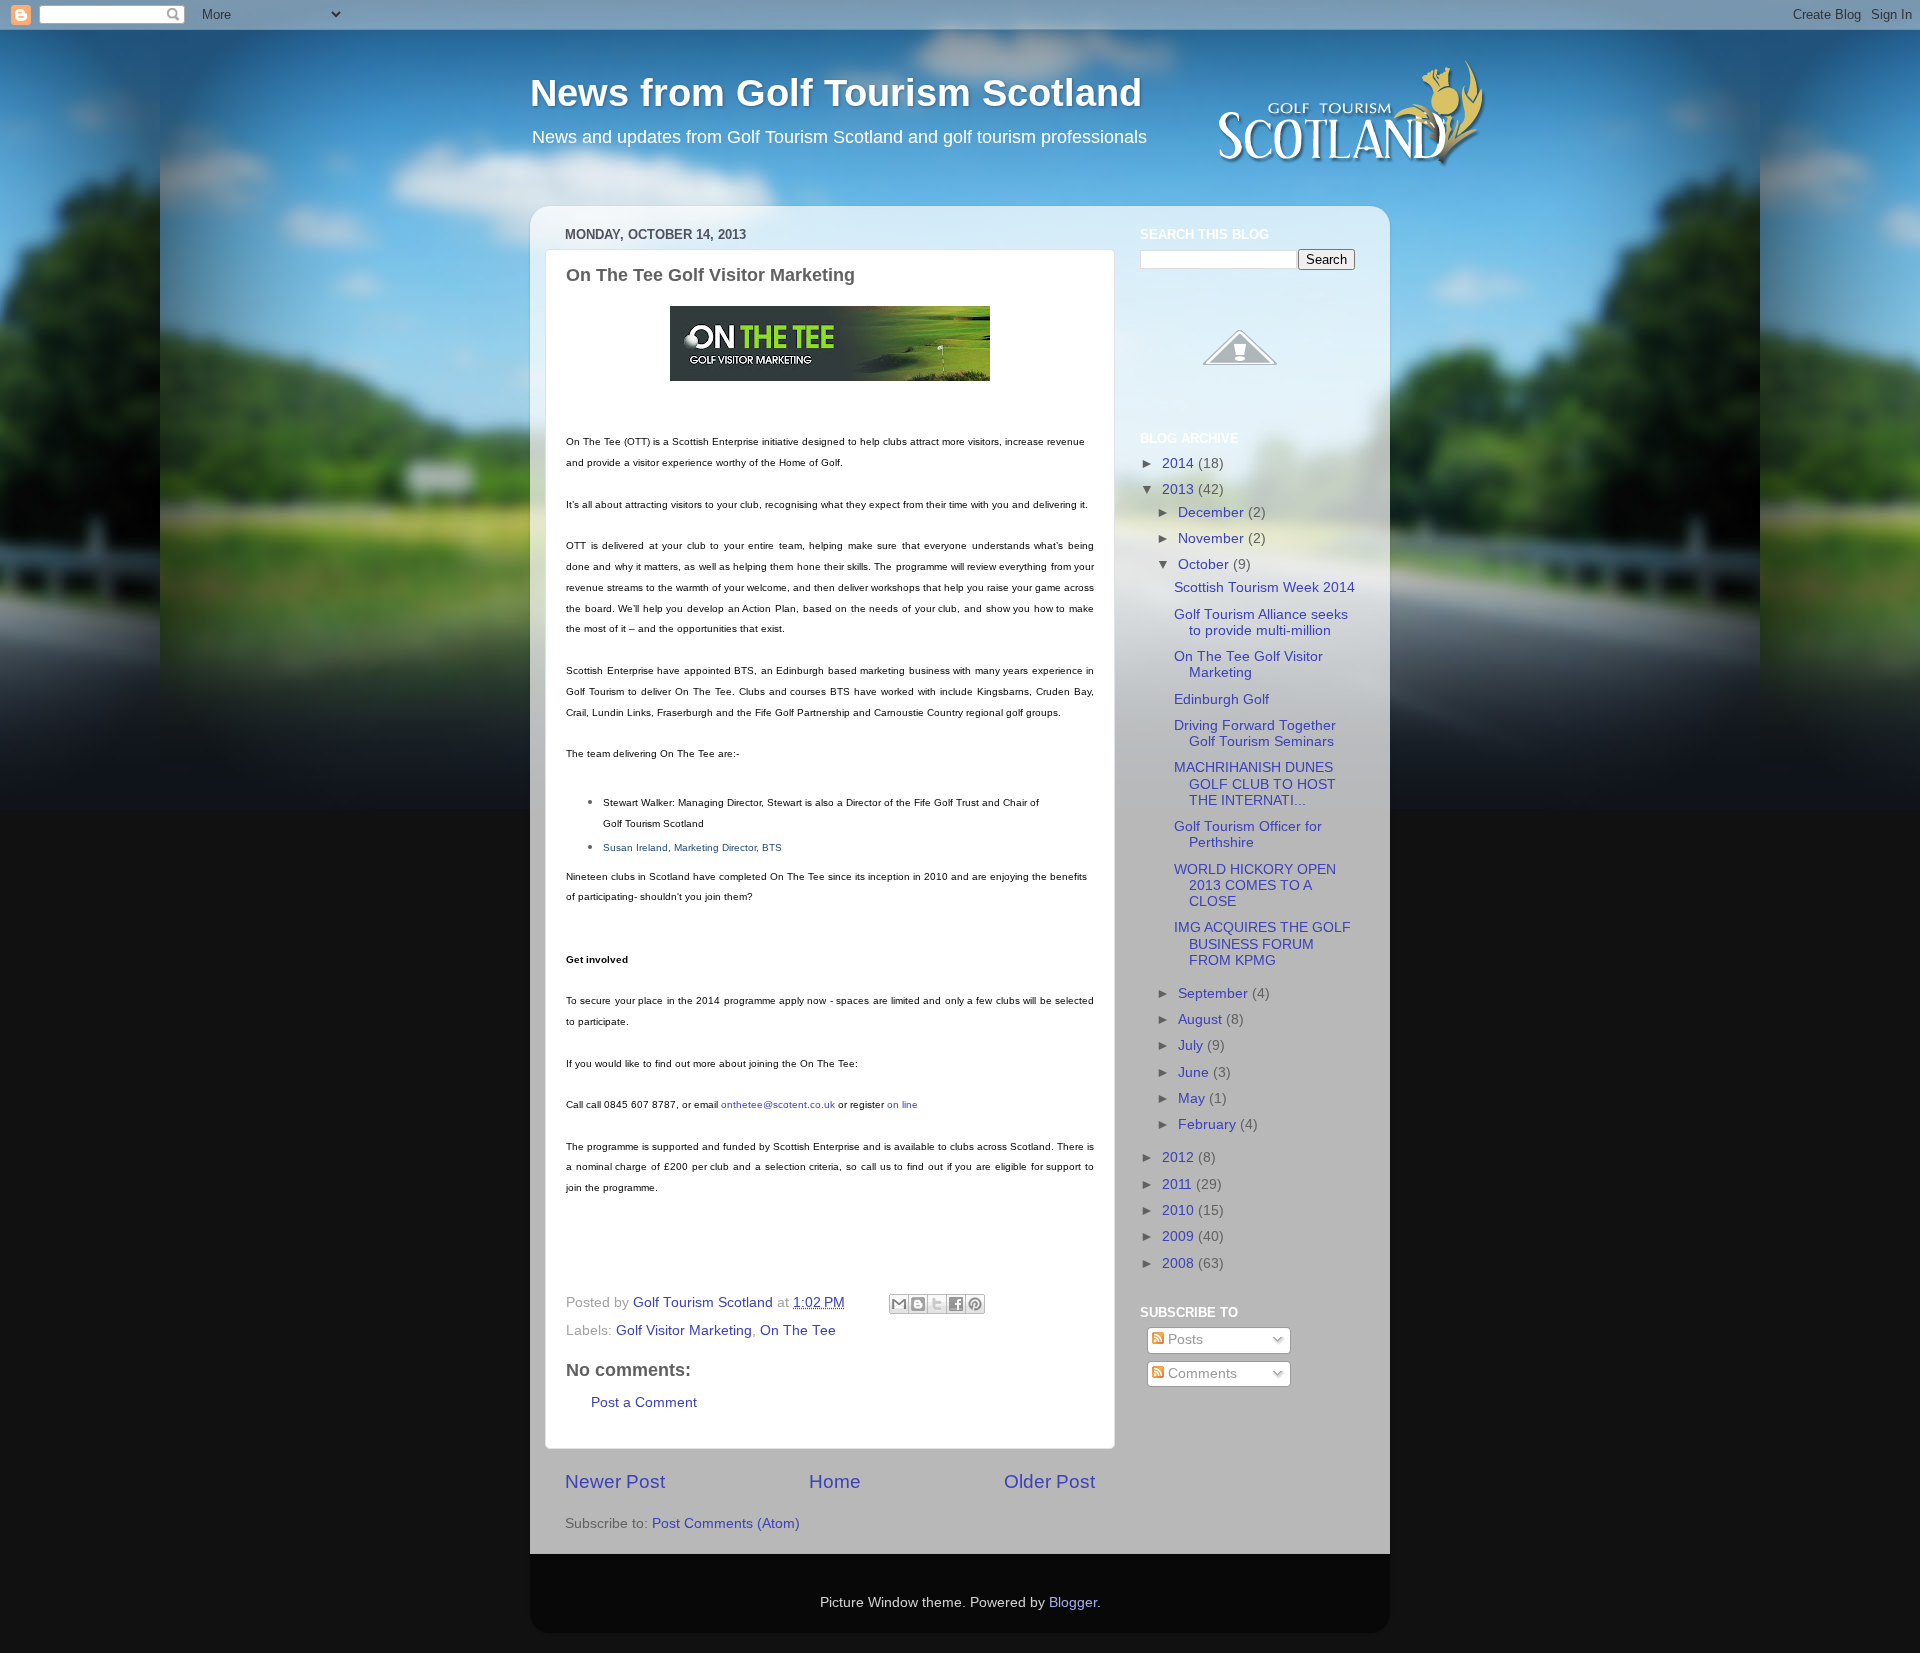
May (1193, 1098)
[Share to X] (937, 1304)
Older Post (1049, 1481)
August (1202, 1019)
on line (902, 1104)
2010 (1180, 1210)
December (1213, 512)
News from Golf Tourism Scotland (836, 93)
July (1192, 1045)
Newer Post (615, 1481)
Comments (1200, 1373)
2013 (1180, 489)
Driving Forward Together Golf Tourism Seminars (1255, 733)
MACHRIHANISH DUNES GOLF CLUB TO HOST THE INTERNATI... (1255, 783)
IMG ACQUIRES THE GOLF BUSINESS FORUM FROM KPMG (1262, 943)
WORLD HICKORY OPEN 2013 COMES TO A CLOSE (1255, 885)
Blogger (1073, 1602)
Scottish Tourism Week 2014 (1264, 587)
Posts (1183, 1339)
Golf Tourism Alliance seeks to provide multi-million (1261, 622)
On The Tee (798, 1330)
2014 (1180, 463)
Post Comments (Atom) (726, 1523)
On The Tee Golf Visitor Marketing (1248, 664)
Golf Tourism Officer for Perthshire (1248, 834)
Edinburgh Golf (1221, 699)
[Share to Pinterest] (975, 1304)
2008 (1180, 1263)
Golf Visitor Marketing (684, 1330)
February (1209, 1124)
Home (835, 1481)
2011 (1179, 1184)
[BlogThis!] (918, 1304)
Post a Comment (644, 1402)
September (1215, 993)
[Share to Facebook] (956, 1304)
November (1213, 538)
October (1205, 564)
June (1195, 1072)
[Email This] (899, 1304)
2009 (1180, 1236)
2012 (1180, 1157)
